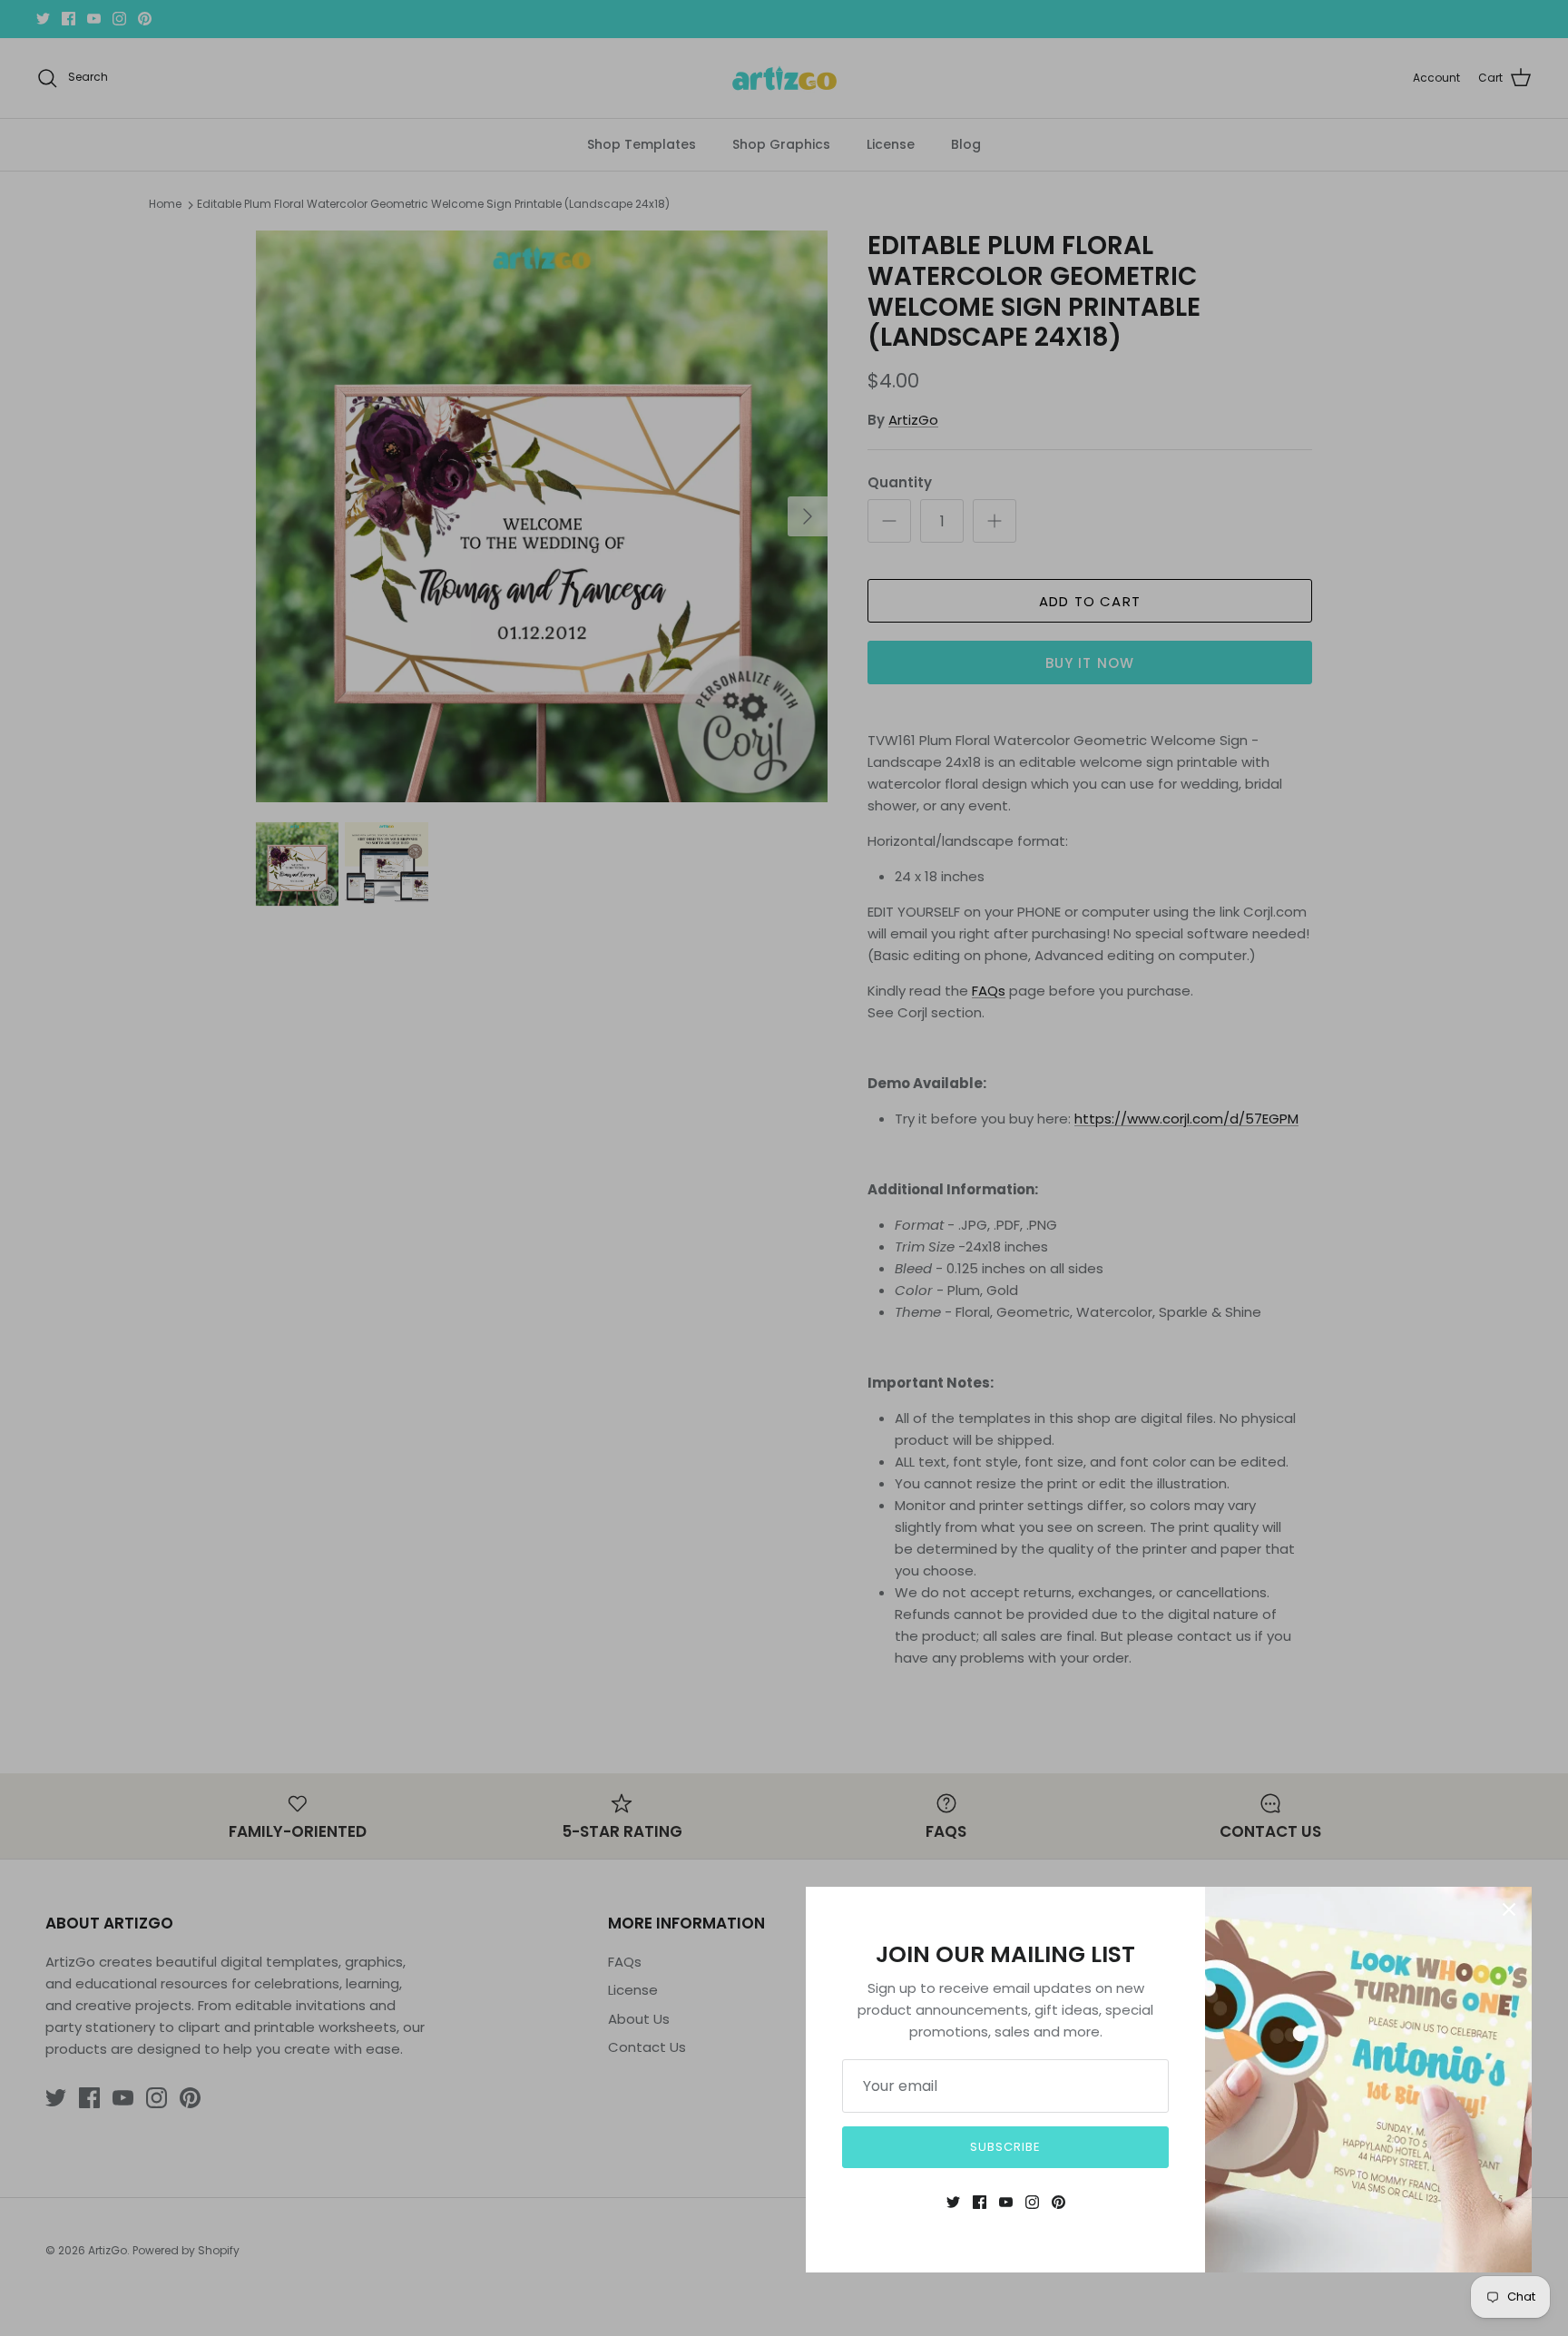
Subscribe (1005, 2147)
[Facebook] (980, 2202)
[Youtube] (1006, 2202)
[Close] (1509, 1909)
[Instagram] (1032, 2202)
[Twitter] (953, 2202)
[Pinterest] (1058, 2202)
